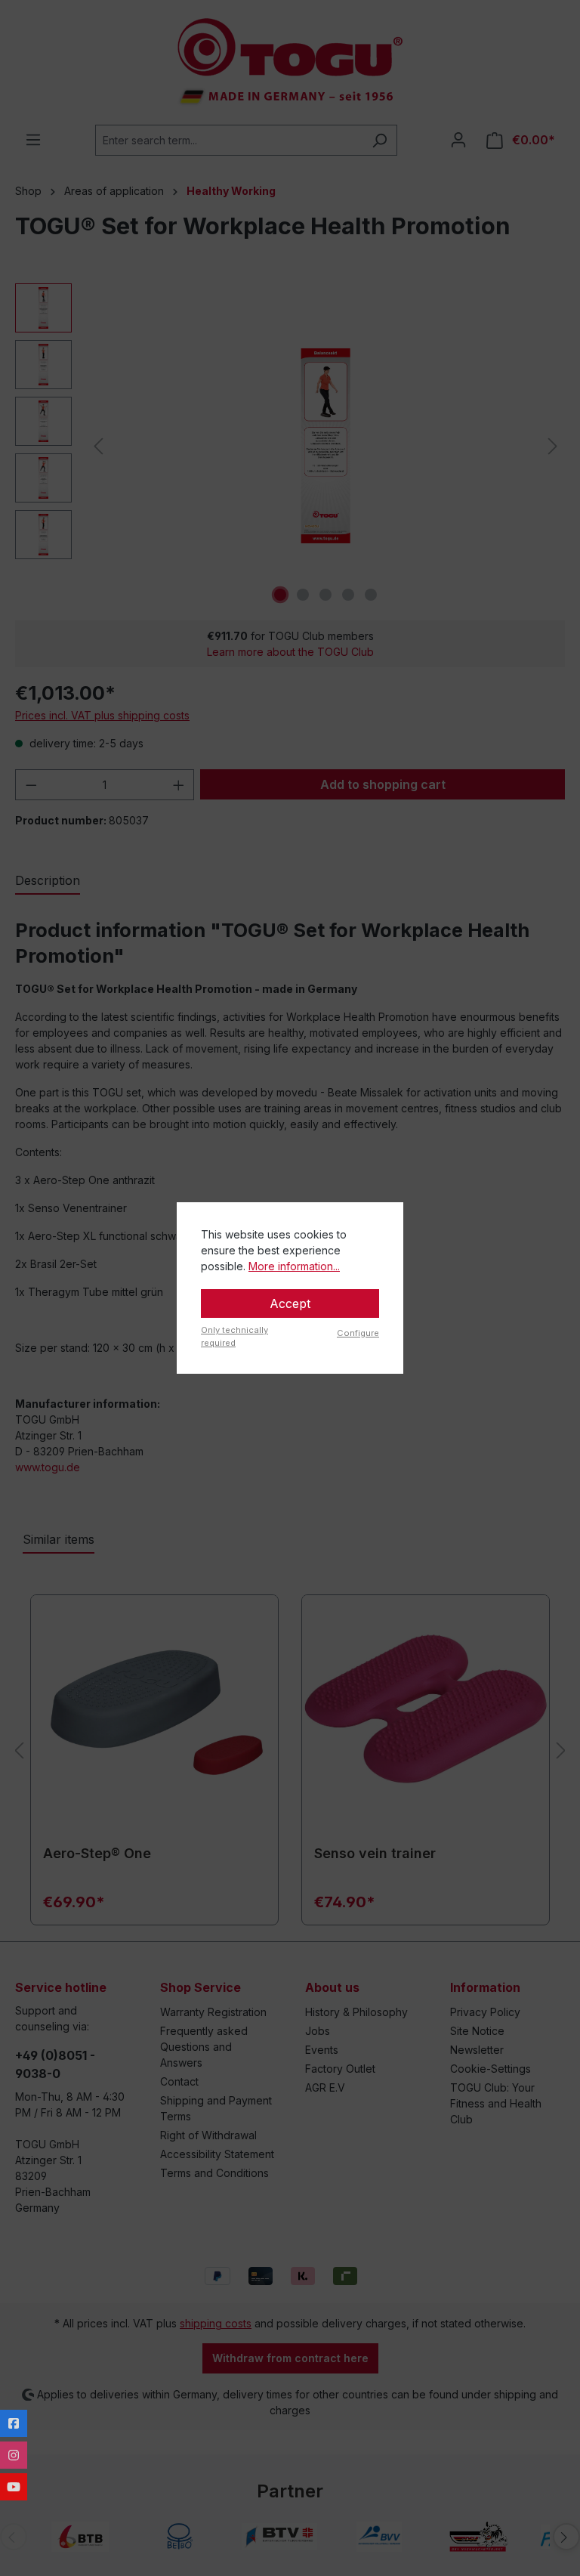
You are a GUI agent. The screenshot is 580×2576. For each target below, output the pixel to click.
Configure (358, 1333)
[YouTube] (14, 2487)
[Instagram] (14, 2455)
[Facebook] (14, 2423)
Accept (290, 1303)
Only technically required (234, 1336)
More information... (294, 1266)
